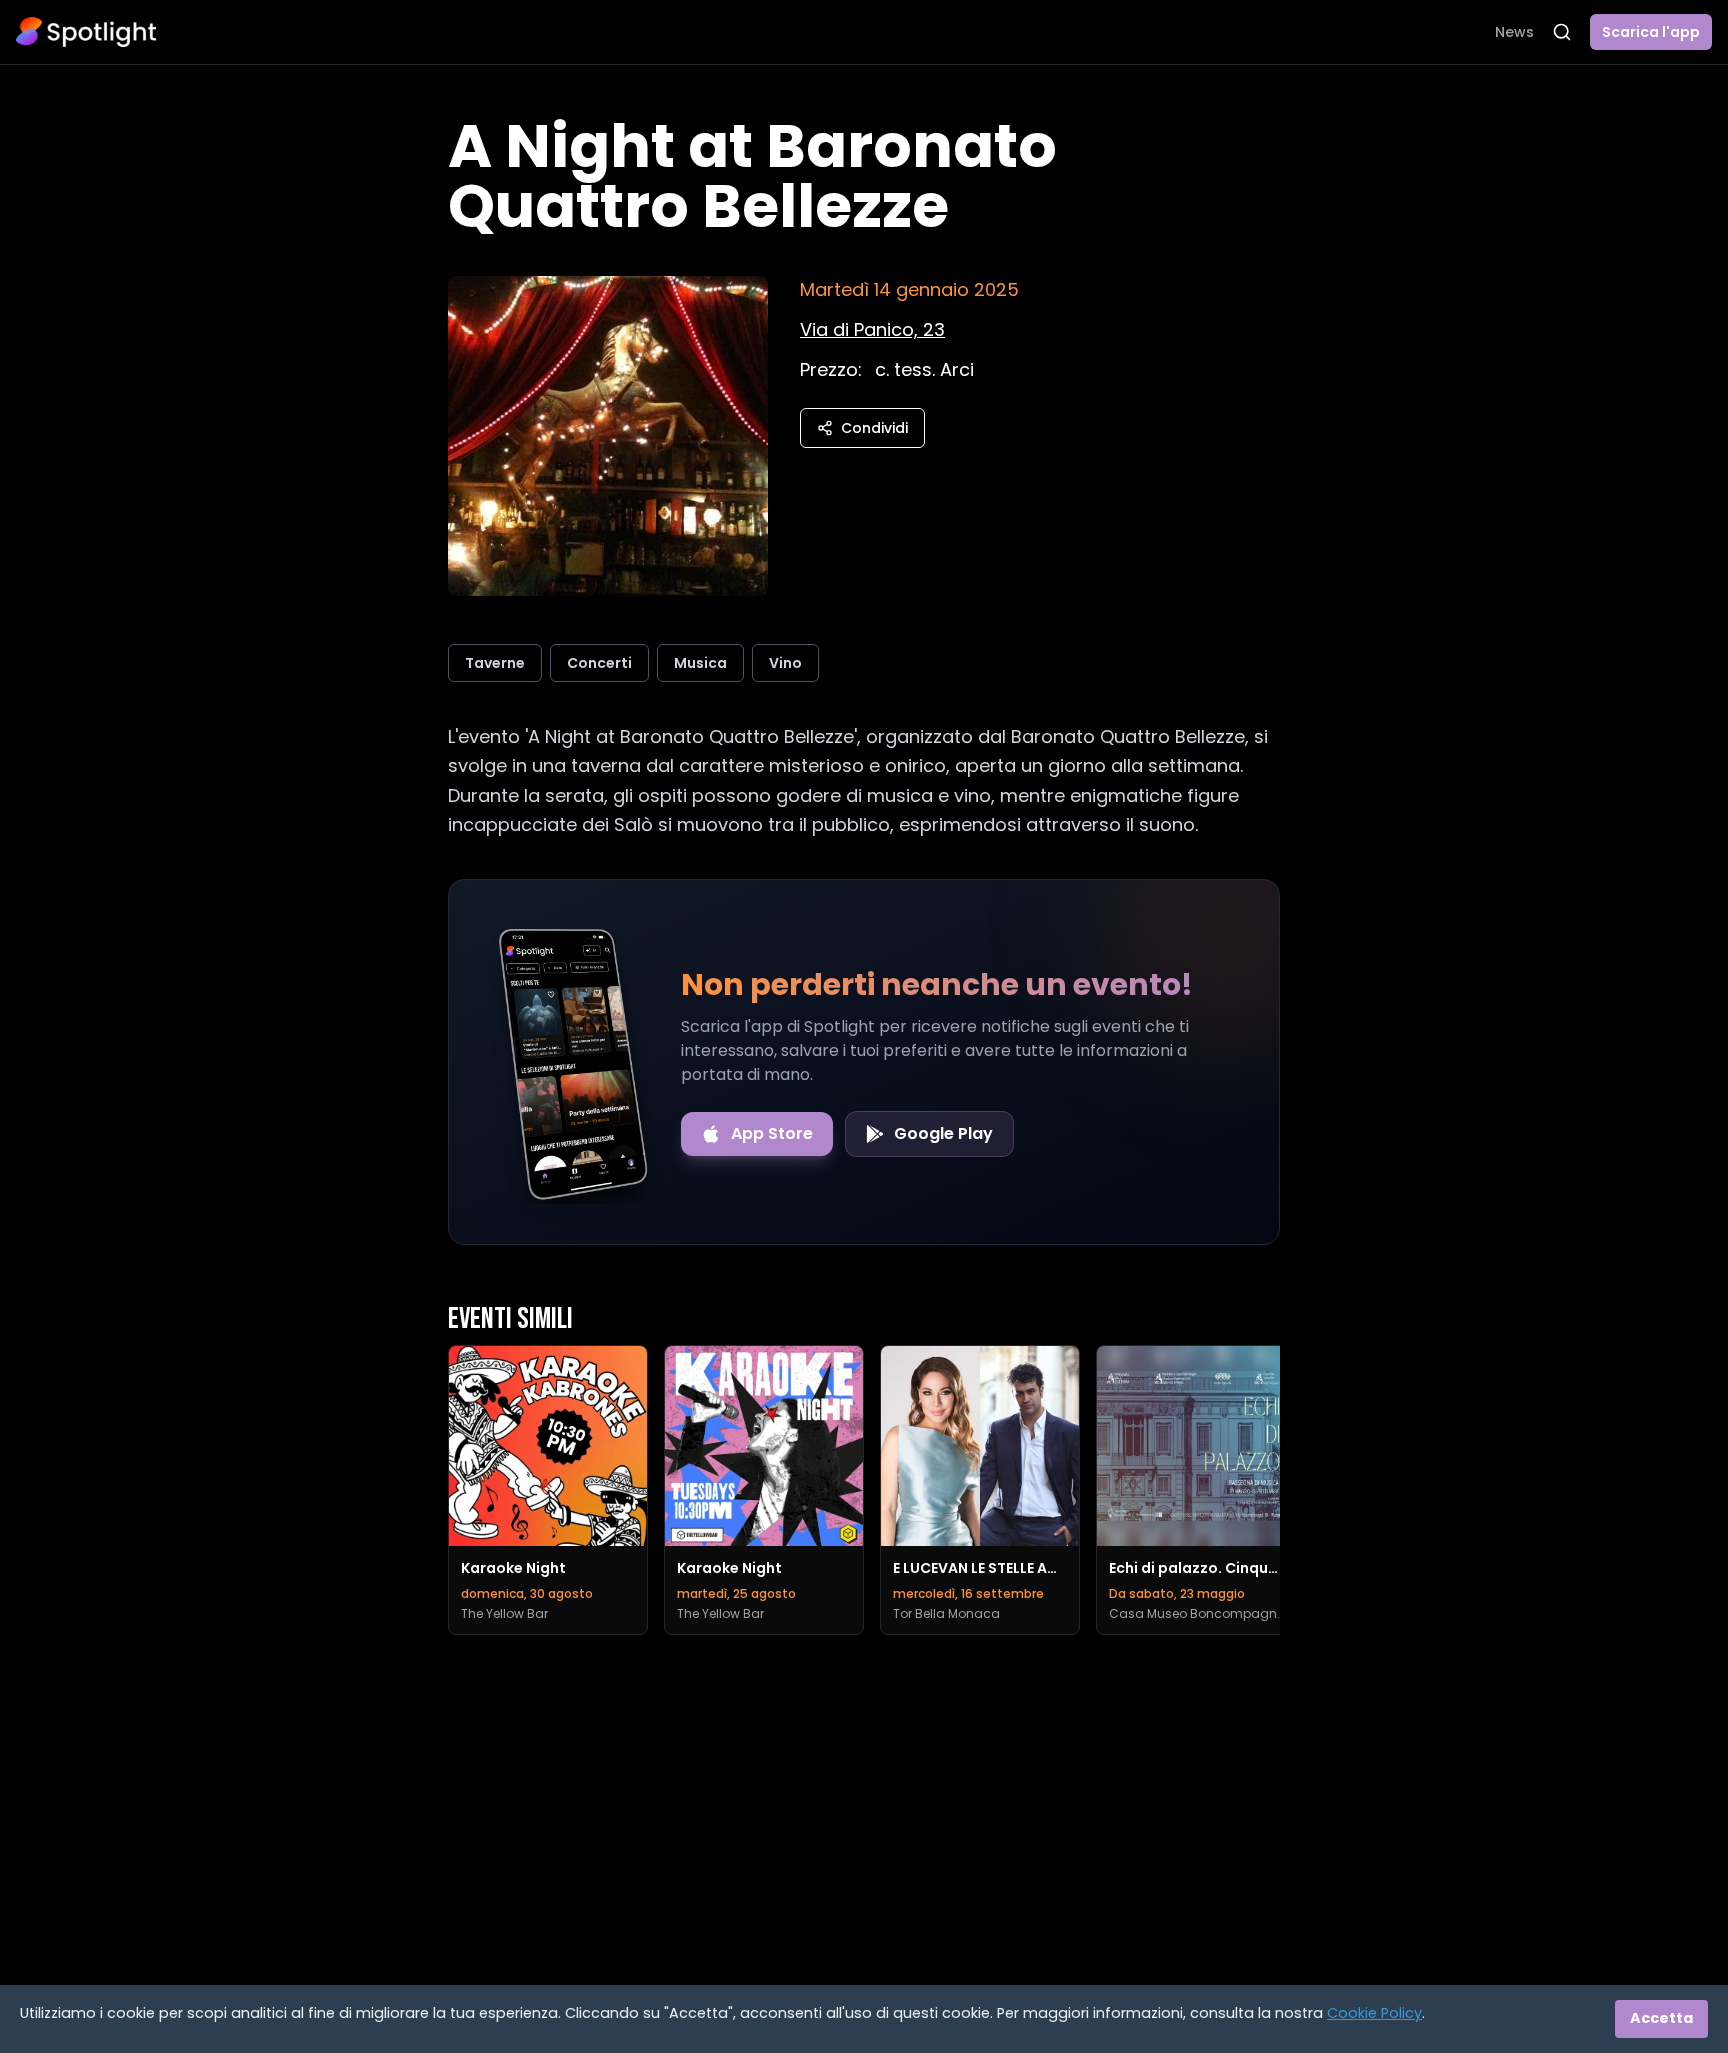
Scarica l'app (1651, 32)
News (1514, 32)
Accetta (1661, 2018)
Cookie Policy (1374, 2013)
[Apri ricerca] (1562, 32)
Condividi (874, 428)
